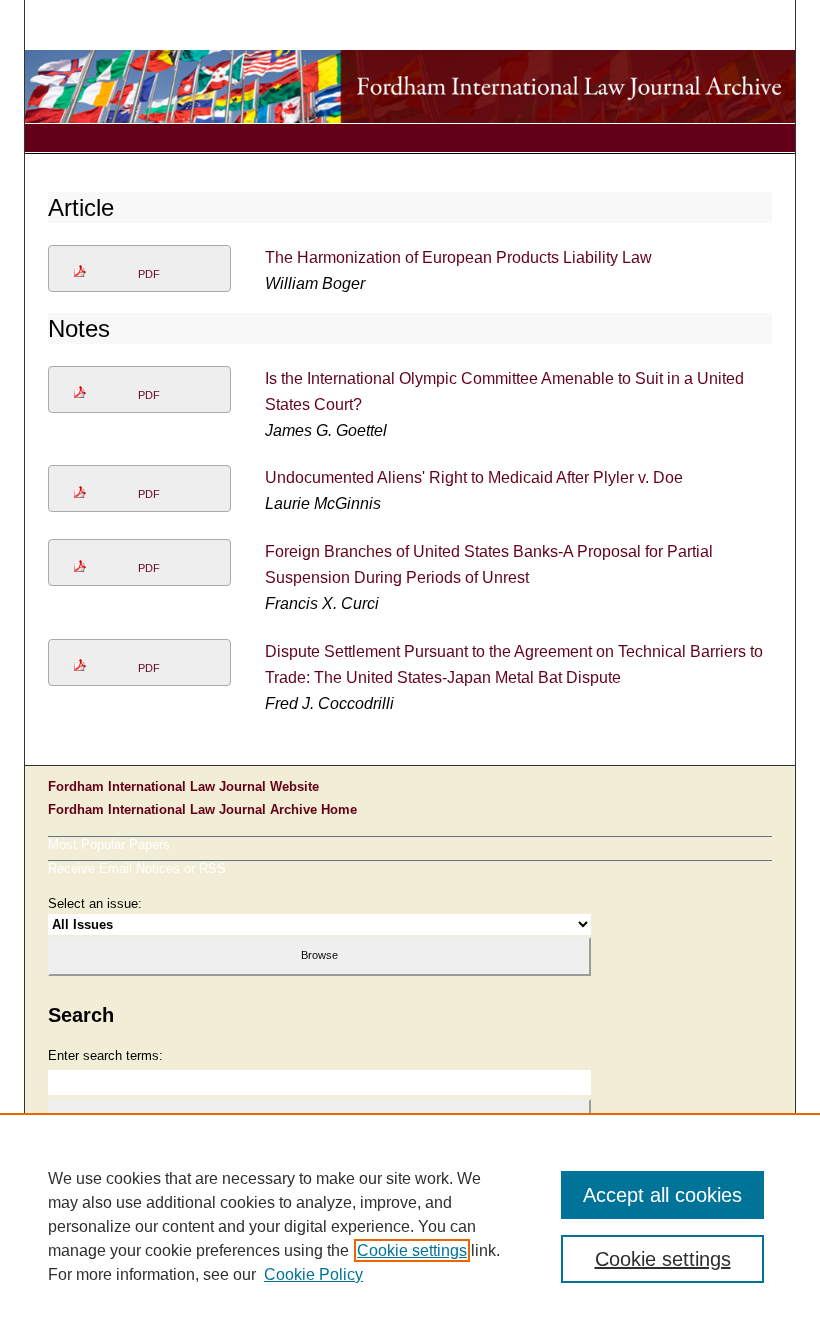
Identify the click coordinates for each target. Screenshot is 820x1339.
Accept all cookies (662, 1195)
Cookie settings (412, 1250)
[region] (410, 1226)
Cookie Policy (313, 1274)
